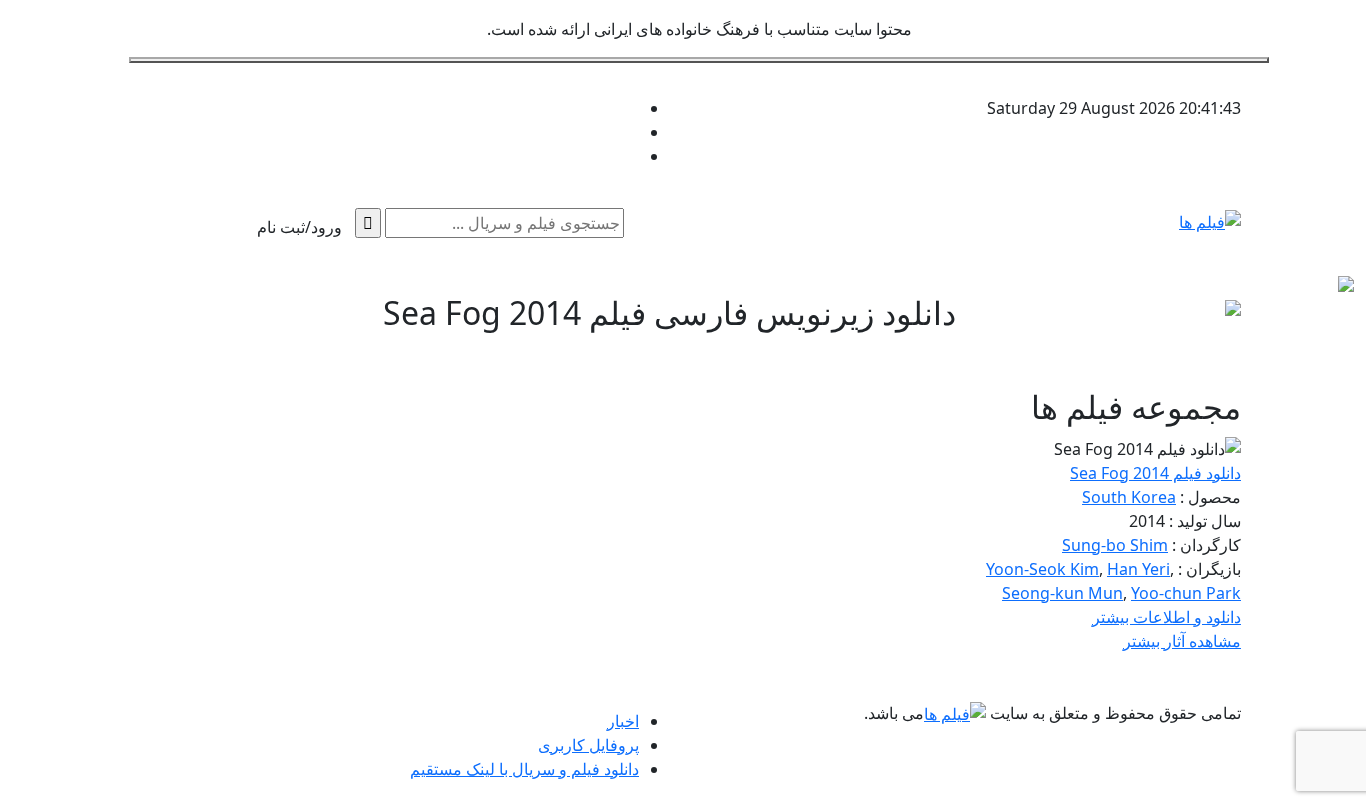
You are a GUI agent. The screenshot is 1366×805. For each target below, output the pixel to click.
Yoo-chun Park (1186, 593)
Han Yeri (1138, 569)
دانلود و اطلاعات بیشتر (1166, 617)
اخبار (623, 721)
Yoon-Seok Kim (1042, 569)
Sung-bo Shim (1115, 545)
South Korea (1129, 497)
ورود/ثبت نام (299, 227)
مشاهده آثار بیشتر (1182, 641)
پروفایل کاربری (588, 745)
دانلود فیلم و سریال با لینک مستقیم (524, 769)
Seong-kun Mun (1062, 593)
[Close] (699, 60)
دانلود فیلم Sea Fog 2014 (1155, 473)
